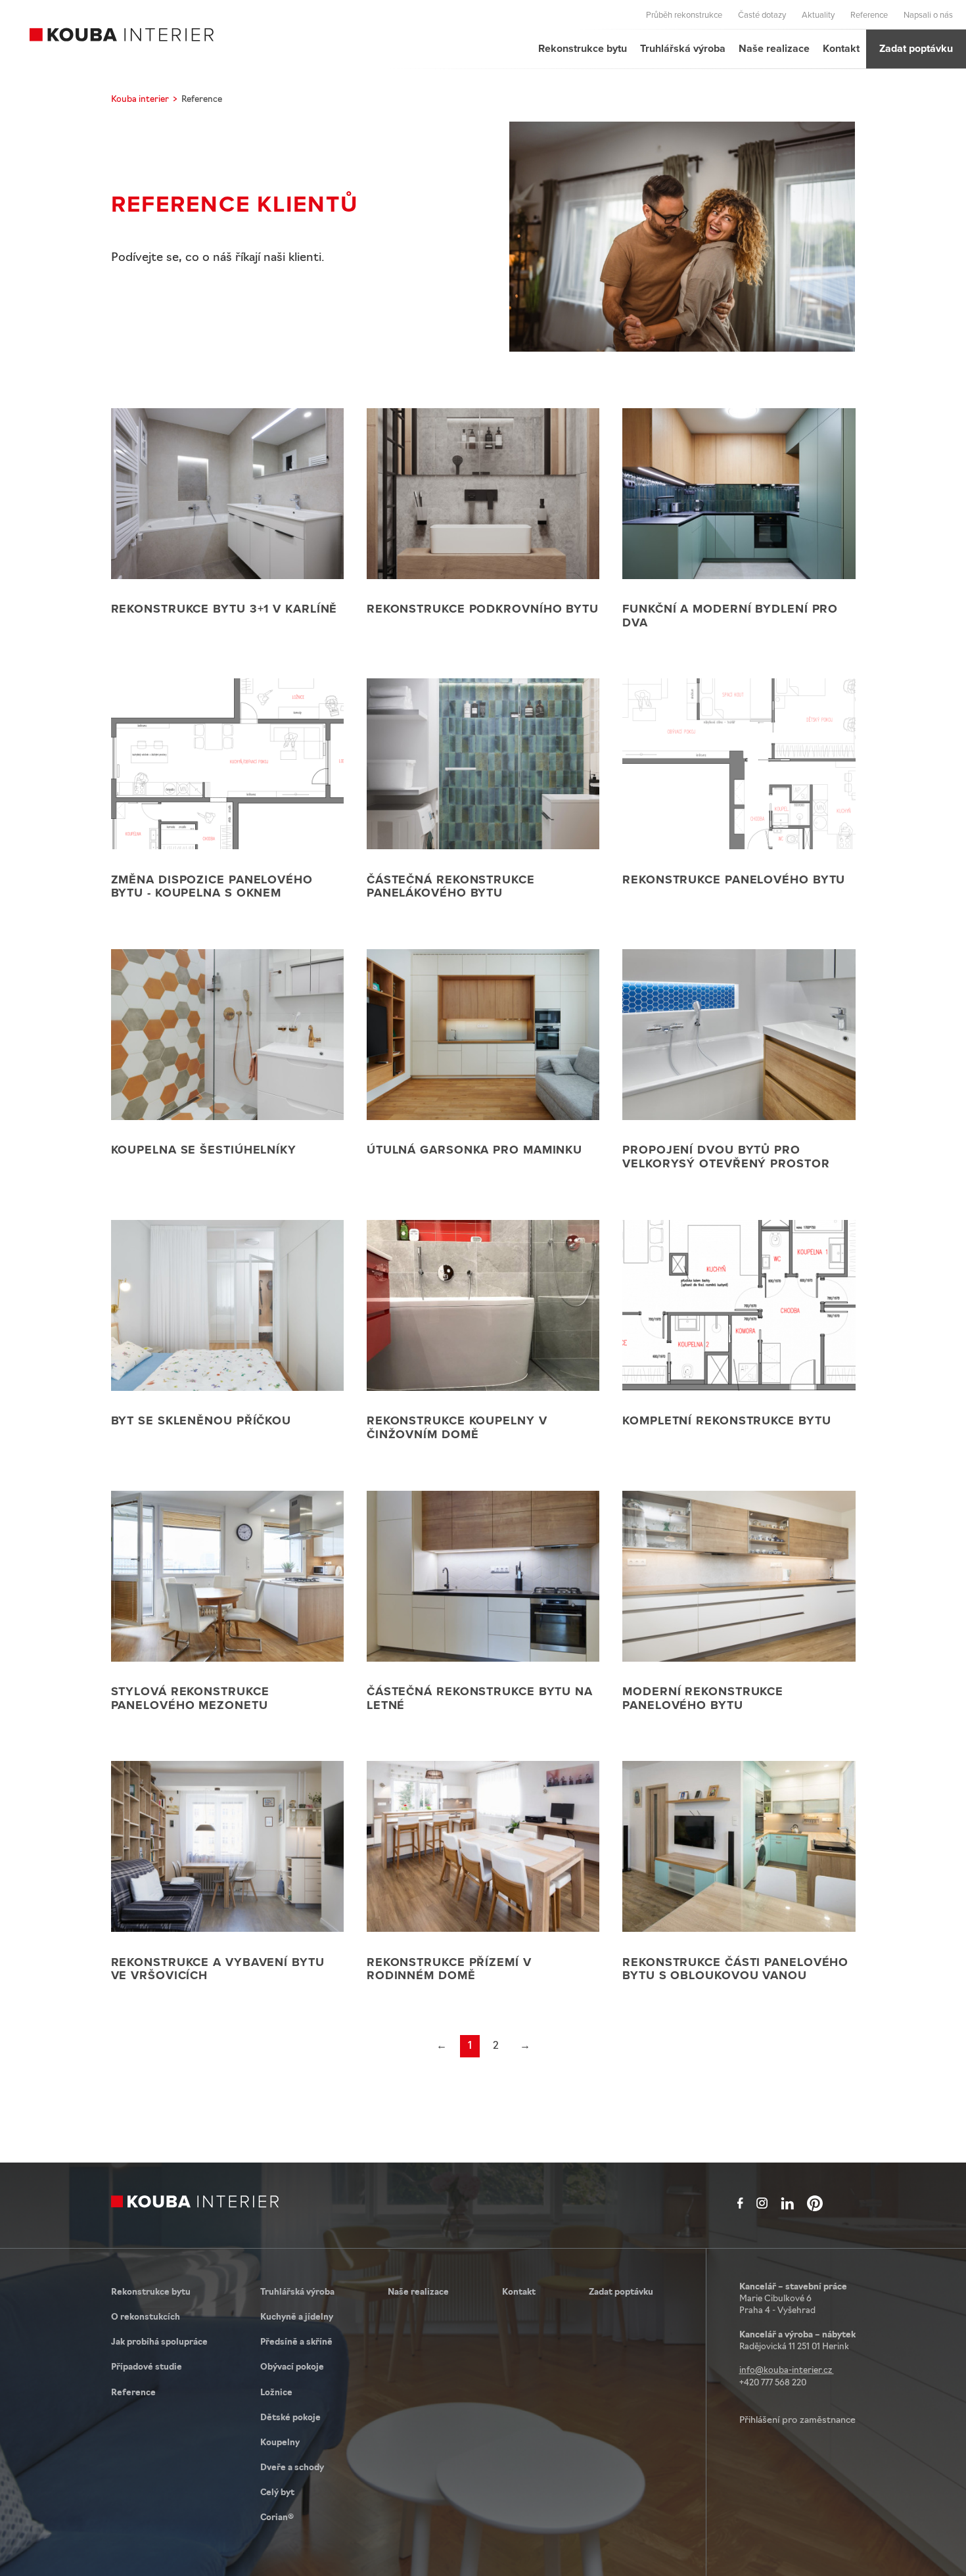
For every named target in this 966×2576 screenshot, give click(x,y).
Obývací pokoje (292, 2367)
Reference (869, 14)
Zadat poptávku (916, 48)
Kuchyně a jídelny (297, 2317)
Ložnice (276, 2393)
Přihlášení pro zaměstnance (797, 2421)
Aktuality (818, 14)
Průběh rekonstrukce (684, 14)
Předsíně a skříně (296, 2342)
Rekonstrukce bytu (583, 48)
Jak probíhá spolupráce (159, 2342)
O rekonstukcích (146, 2317)
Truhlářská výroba (683, 48)
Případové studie (147, 2367)
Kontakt (841, 48)
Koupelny (280, 2443)
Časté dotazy (762, 14)
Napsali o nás (928, 14)
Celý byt (277, 2493)
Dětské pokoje (290, 2418)
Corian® (277, 2518)
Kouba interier (140, 100)
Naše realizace (774, 48)
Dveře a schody (292, 2468)
